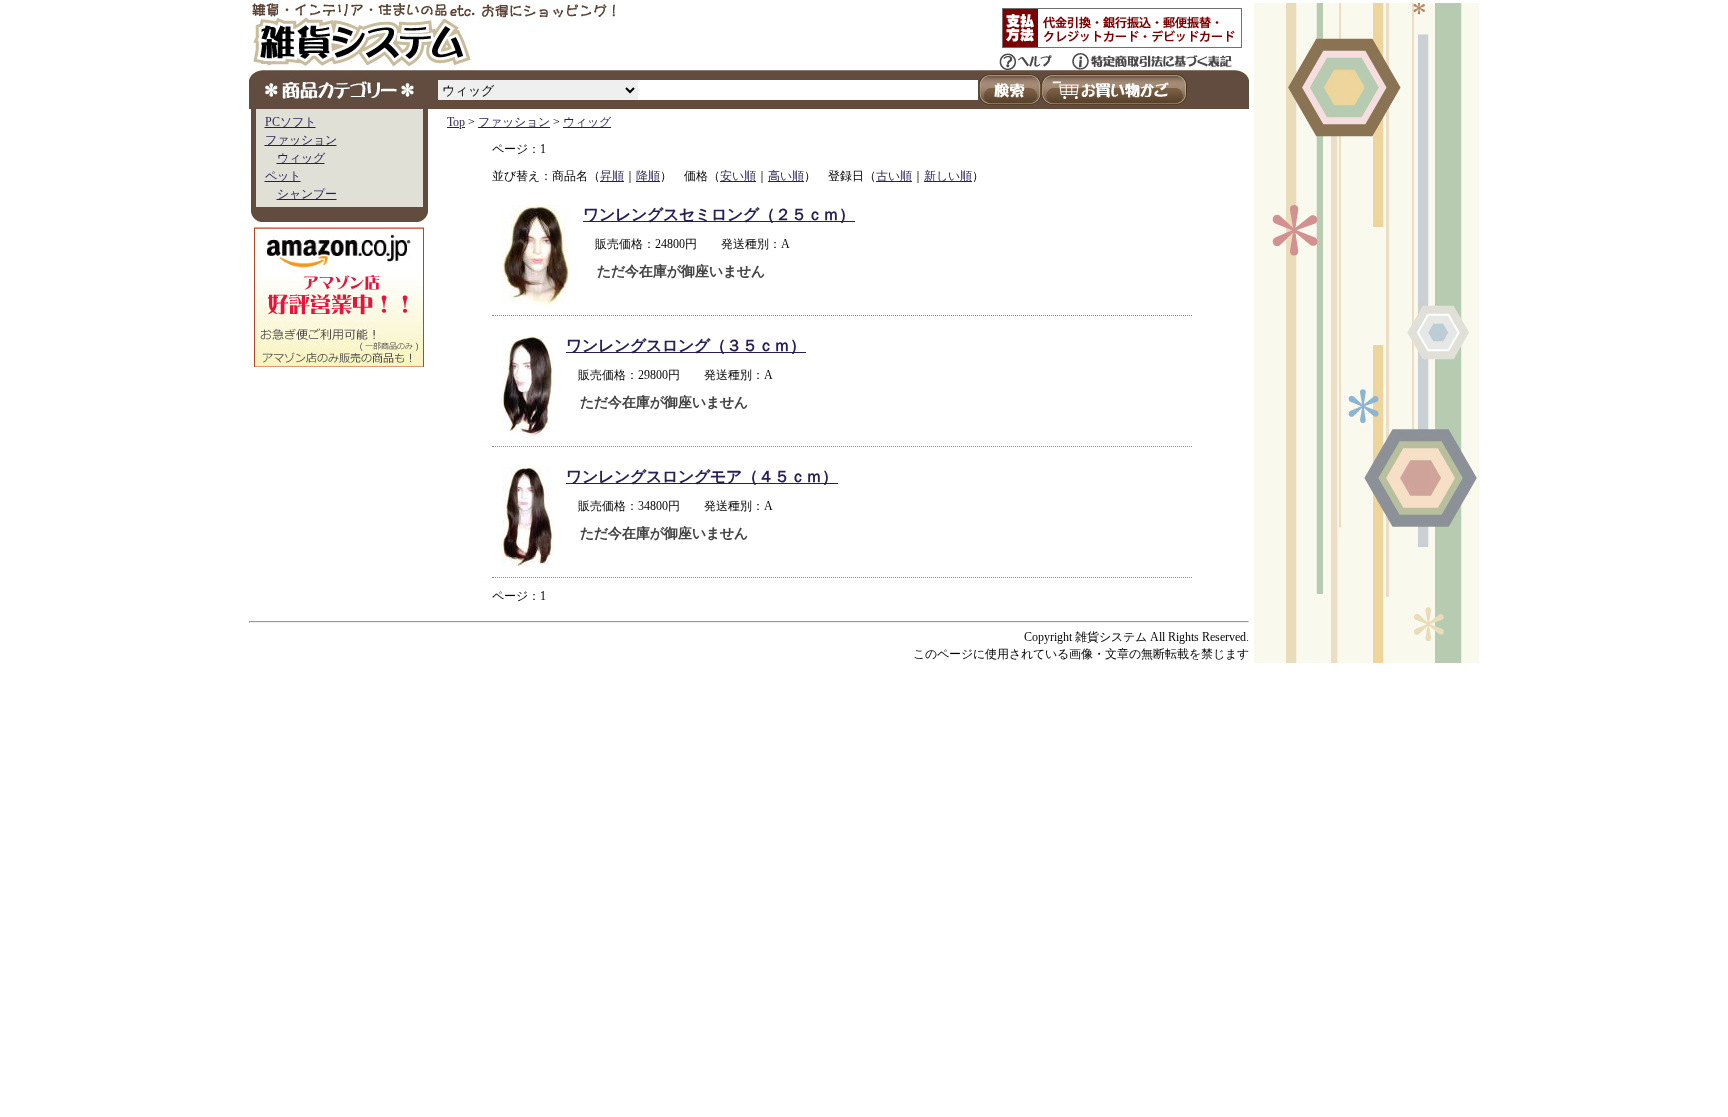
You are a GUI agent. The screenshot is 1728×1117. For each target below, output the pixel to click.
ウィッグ (301, 158)
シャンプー (307, 194)
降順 (648, 176)
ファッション (301, 140)
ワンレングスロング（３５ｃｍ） (686, 345)
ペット (283, 176)
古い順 (894, 176)
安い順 (738, 176)
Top (456, 122)
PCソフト (290, 122)
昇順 (612, 176)
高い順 (786, 176)
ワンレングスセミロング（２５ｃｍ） (719, 214)
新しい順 (948, 176)
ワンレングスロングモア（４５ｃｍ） (702, 476)
